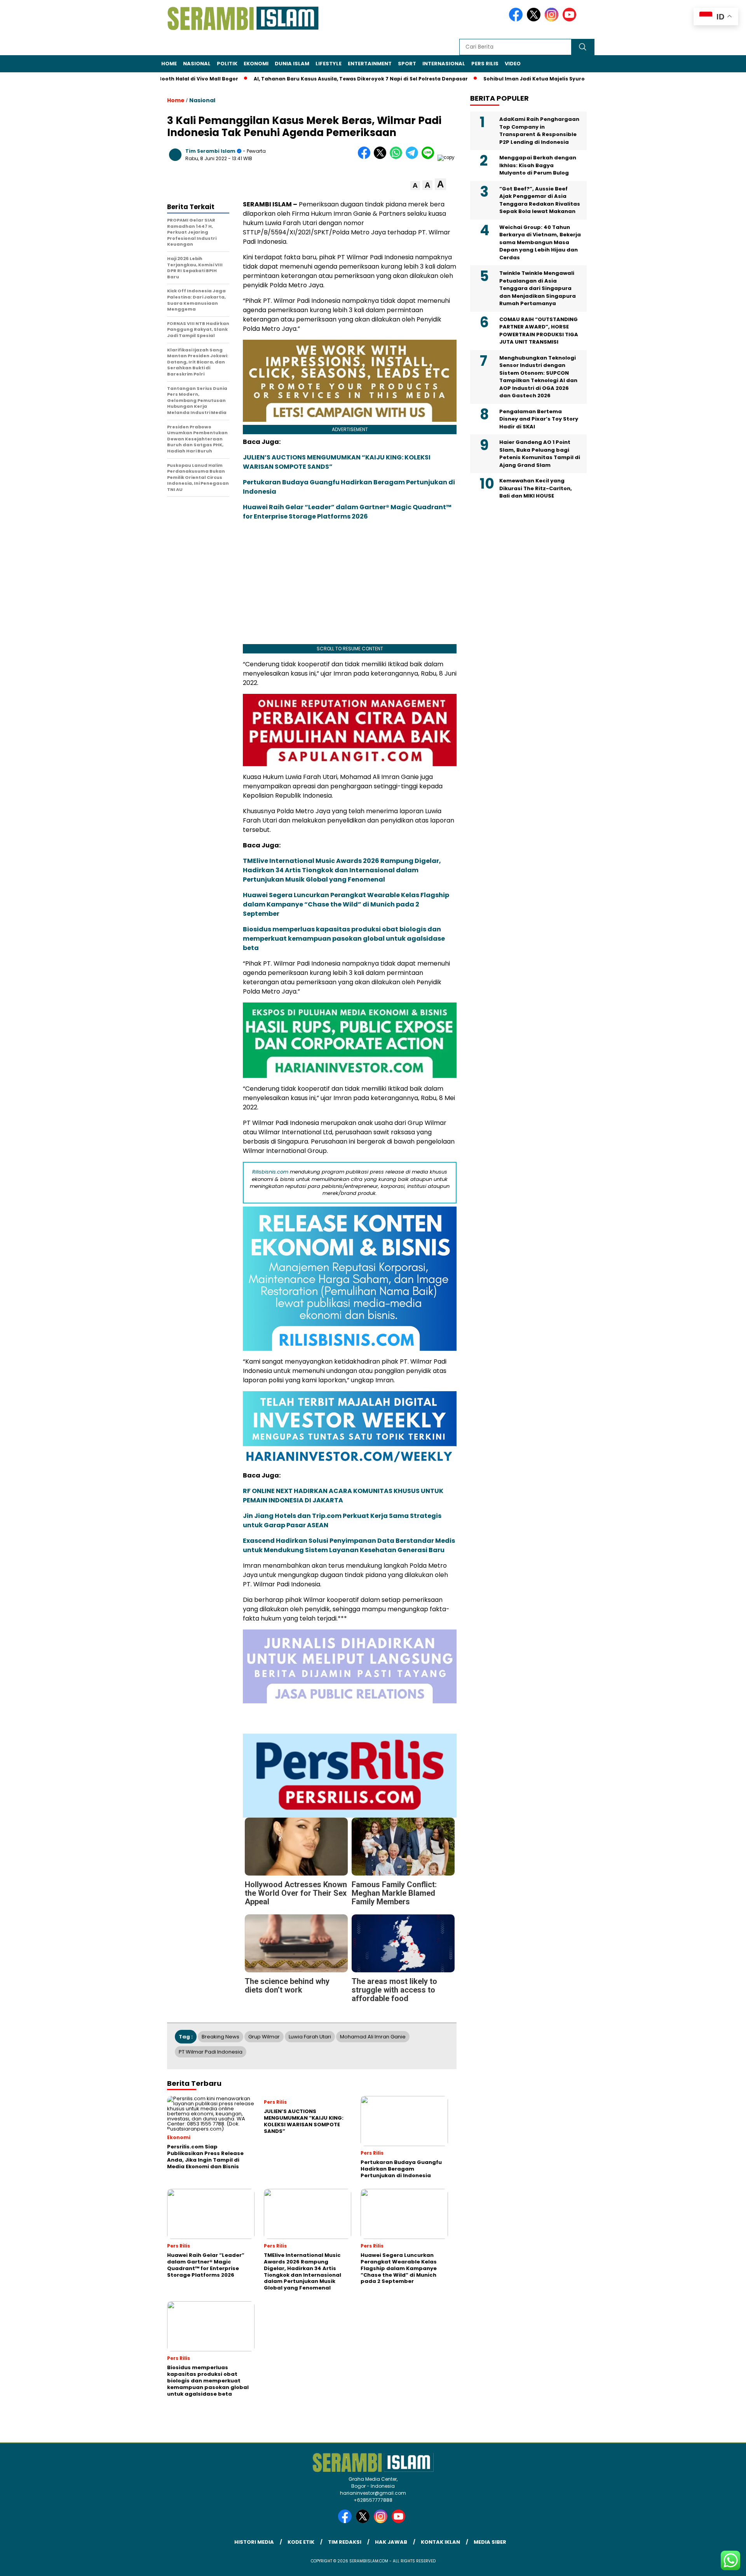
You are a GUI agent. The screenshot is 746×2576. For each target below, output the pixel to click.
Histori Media (254, 2542)
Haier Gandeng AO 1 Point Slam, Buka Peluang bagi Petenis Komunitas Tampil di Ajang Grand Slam (540, 454)
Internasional (444, 64)
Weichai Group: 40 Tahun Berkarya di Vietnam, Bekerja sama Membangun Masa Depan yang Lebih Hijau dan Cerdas (540, 242)
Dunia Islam (292, 64)
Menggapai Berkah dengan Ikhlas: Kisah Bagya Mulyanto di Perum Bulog (538, 165)
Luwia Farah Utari (310, 2037)
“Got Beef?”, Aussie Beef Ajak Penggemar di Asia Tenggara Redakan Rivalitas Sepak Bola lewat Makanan (540, 200)
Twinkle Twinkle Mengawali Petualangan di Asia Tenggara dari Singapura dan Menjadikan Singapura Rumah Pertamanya (538, 288)
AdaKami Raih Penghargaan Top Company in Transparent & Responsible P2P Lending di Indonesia (539, 131)
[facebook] (517, 20)
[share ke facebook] (366, 157)
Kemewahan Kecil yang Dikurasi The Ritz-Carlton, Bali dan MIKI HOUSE (536, 488)
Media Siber (490, 2542)
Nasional (197, 64)
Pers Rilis (485, 64)
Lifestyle (329, 64)
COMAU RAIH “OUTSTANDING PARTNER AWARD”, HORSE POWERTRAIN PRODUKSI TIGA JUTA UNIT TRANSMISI (539, 331)
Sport (407, 64)
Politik (227, 64)
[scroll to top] (717, 2564)
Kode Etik (301, 2542)
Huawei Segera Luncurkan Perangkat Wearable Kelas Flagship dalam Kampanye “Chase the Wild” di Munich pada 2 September (346, 904)
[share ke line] (430, 157)
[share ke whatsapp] (398, 157)
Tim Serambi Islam (210, 151)
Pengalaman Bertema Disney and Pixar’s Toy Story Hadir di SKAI (539, 419)
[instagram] (553, 20)
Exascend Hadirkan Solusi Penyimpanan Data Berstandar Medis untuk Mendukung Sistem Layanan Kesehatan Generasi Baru (349, 1545)
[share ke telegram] (414, 157)
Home (169, 64)
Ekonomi (256, 64)
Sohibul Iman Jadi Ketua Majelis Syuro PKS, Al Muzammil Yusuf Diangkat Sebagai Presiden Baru (553, 79)
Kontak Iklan (440, 2542)
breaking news (220, 2037)
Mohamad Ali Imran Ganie (373, 2037)
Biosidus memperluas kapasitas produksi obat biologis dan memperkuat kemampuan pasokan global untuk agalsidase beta (344, 939)
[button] (415, 186)
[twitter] (535, 20)
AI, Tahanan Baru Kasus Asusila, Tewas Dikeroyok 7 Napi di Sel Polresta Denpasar (304, 79)
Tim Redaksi (345, 2542)
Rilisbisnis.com (270, 1172)
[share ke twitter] (382, 157)
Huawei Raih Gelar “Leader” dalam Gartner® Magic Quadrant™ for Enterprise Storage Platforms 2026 (347, 512)
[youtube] (571, 20)
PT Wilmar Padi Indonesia (211, 2052)
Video (513, 64)
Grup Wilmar (264, 2037)
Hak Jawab (391, 2542)
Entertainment (370, 64)
